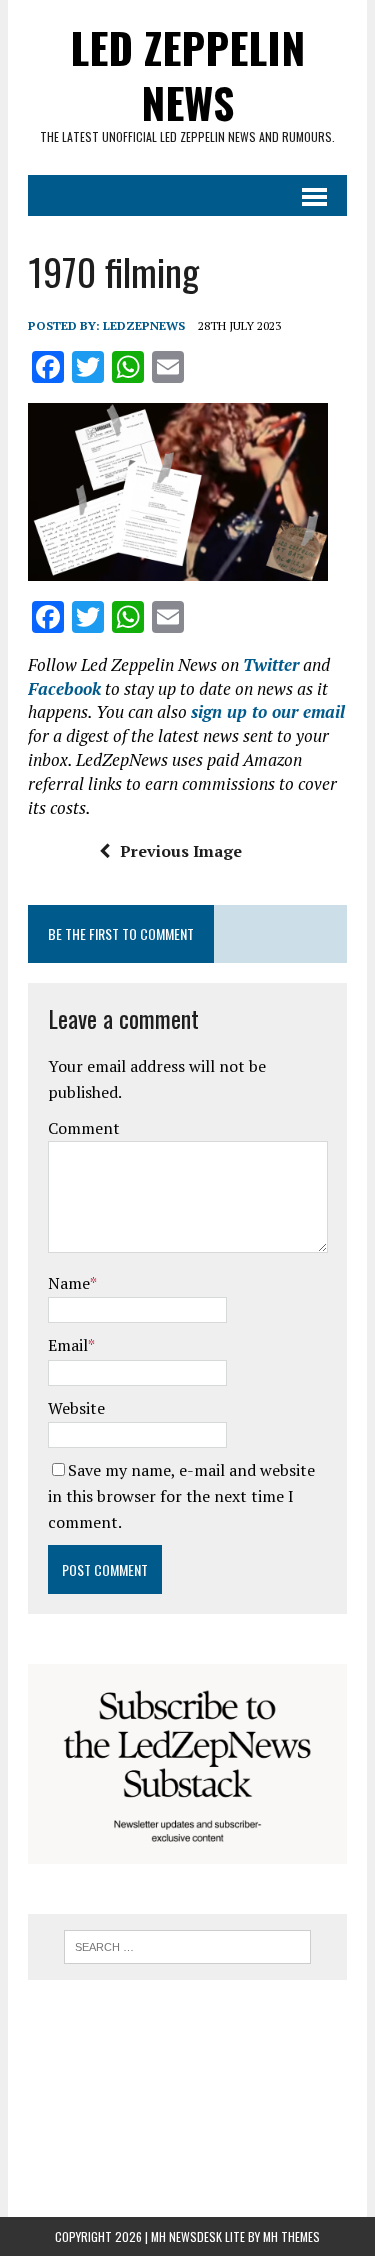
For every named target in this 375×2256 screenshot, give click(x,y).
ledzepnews (144, 325)
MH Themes (291, 2236)
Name (69, 1283)
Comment (84, 1128)
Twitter (271, 664)
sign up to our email (268, 711)
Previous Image (181, 851)
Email (68, 1345)
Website (76, 1408)
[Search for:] (187, 1945)
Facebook (64, 688)
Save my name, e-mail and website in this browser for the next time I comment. (181, 1495)
